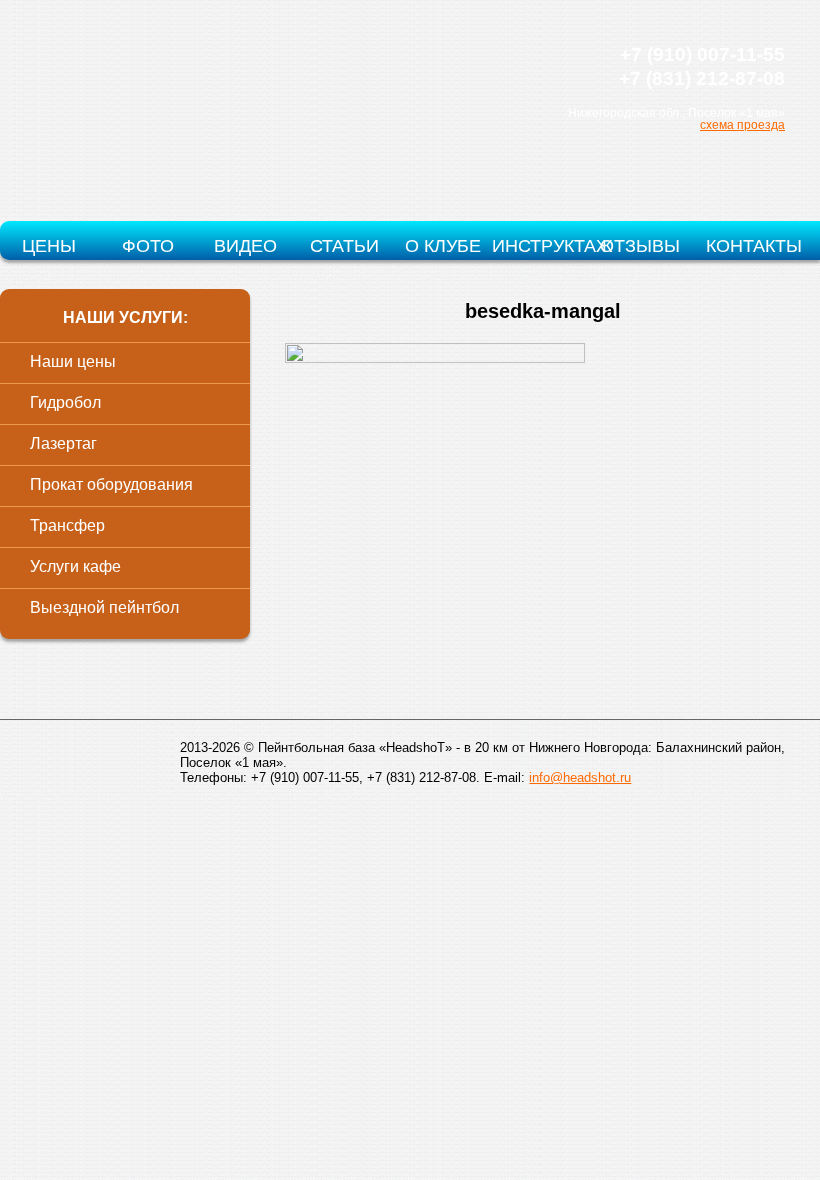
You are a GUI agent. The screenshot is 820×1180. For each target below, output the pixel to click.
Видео (245, 246)
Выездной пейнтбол (104, 607)
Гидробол (65, 402)
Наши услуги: (125, 317)
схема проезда (742, 125)
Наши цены (73, 361)
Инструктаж (541, 246)
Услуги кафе (75, 566)
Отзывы (640, 246)
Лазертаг (63, 443)
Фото (148, 246)
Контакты (754, 246)
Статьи (344, 246)
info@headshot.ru (580, 777)
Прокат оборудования (111, 484)
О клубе (443, 246)
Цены (49, 246)
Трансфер (67, 525)
